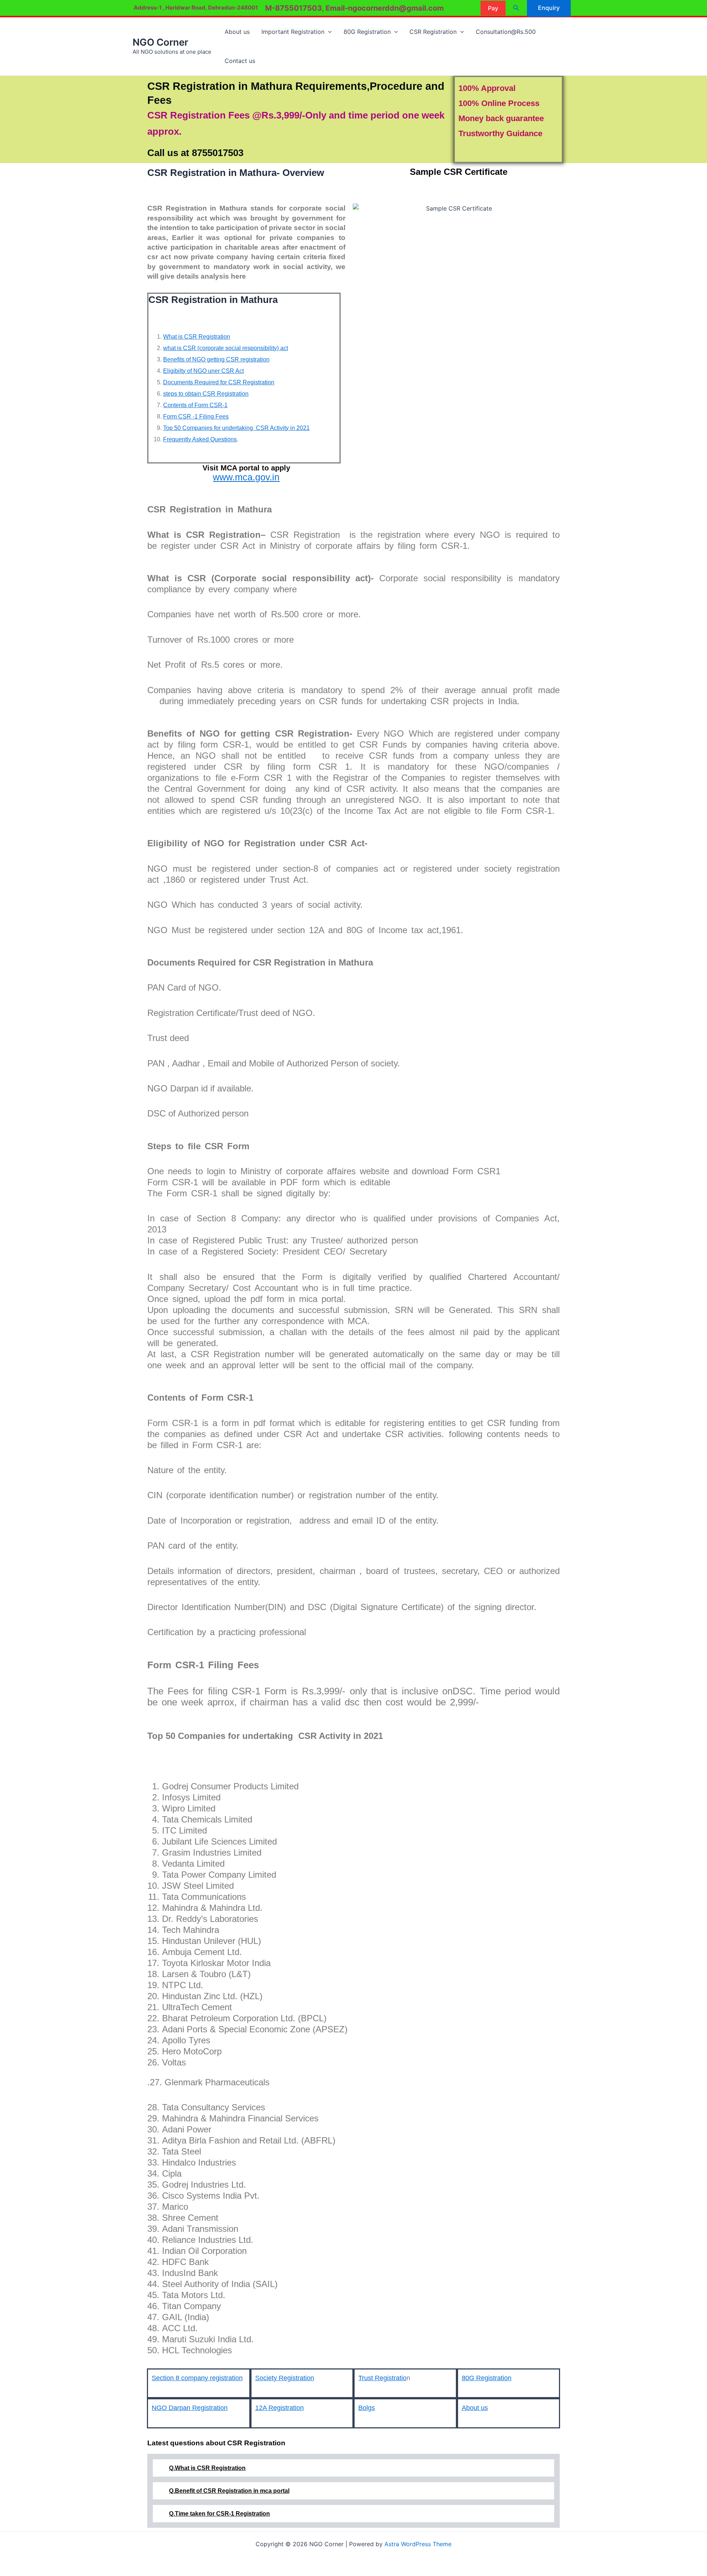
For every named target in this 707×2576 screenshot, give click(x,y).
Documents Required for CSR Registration (219, 382)
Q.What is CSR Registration (207, 2468)
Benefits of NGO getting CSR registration (216, 359)
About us (237, 32)
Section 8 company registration (197, 2378)
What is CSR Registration (197, 337)
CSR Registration (433, 32)
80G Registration (367, 32)
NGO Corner (160, 42)
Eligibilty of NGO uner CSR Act (203, 371)
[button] (493, 8)
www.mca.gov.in (246, 477)
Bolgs (367, 2408)
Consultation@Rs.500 (506, 32)
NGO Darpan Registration (190, 2408)
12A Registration (279, 2408)
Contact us (240, 61)
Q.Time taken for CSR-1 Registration (219, 2514)
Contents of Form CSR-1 (195, 405)
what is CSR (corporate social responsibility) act (226, 348)
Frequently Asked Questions (200, 439)
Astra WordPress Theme (418, 2544)
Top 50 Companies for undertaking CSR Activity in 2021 (236, 428)
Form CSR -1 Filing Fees (196, 417)
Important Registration (293, 32)
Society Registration (285, 2378)
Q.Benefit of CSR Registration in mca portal (229, 2491)
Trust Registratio (382, 2378)
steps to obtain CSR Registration (206, 394)
